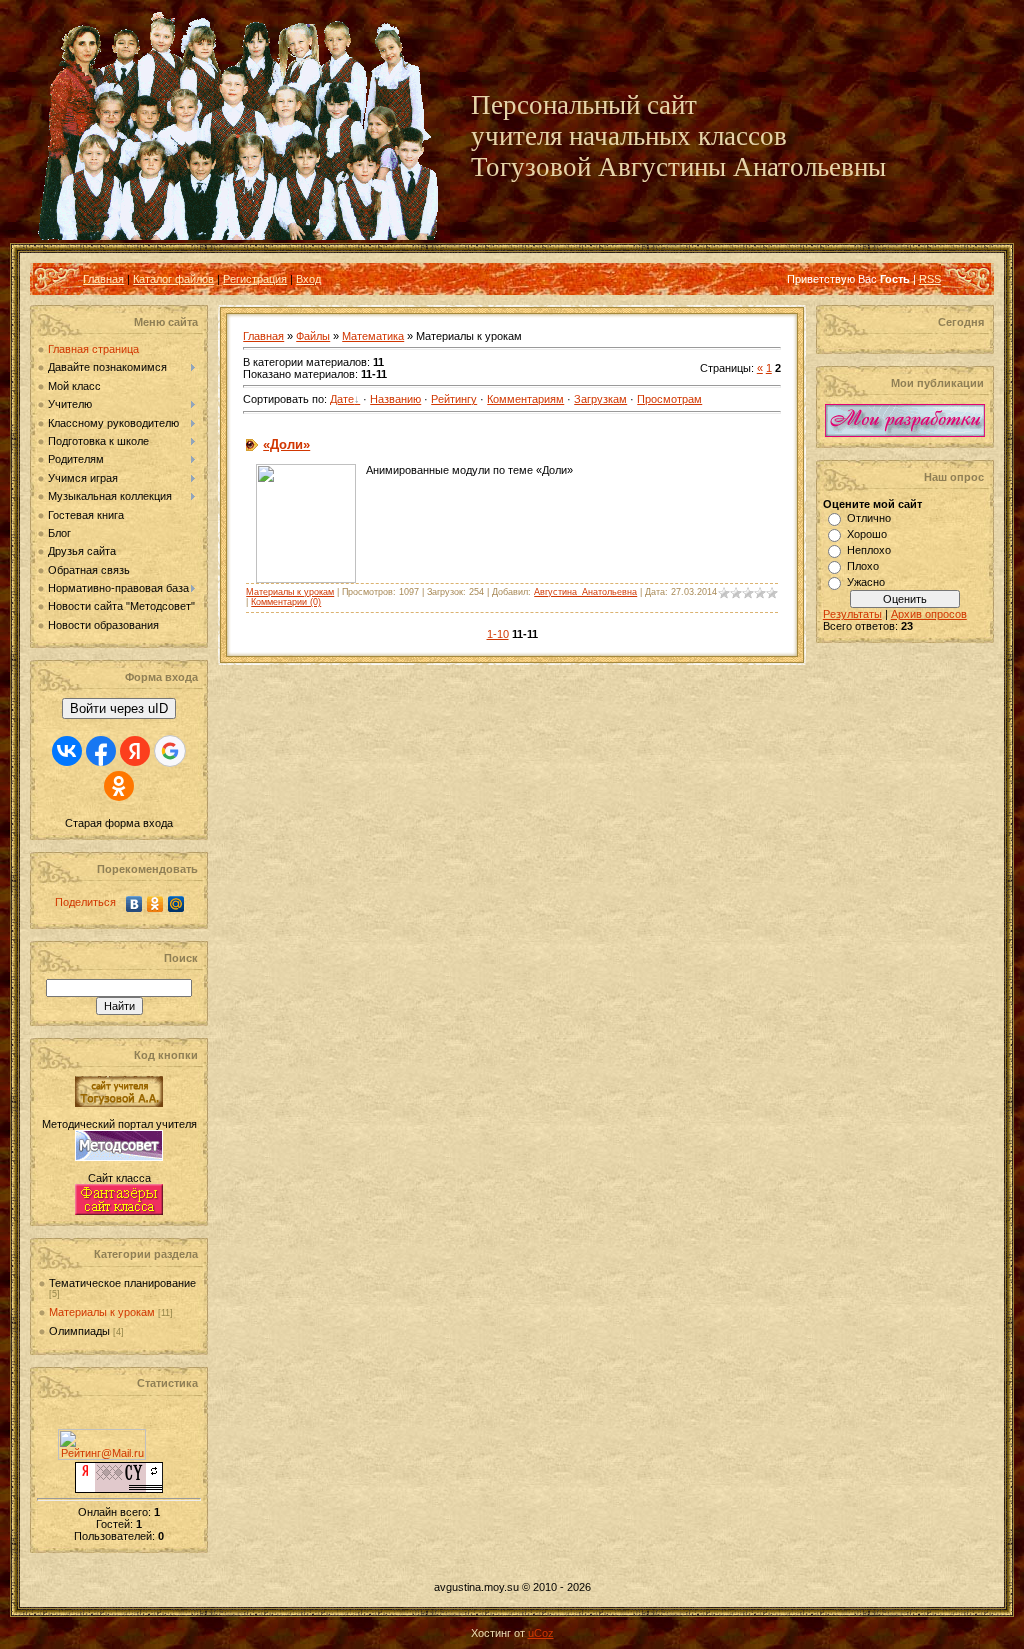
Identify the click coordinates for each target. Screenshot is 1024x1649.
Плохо (863, 566)
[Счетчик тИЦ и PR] (119, 1489)
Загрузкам (600, 399)
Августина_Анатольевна (585, 592)
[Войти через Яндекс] (135, 751)
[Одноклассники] (155, 904)
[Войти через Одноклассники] (119, 786)
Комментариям (525, 399)
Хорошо (867, 534)
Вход (308, 279)
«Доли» (286, 444)
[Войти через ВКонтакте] (67, 751)
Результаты (852, 614)
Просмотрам (669, 399)
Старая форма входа (119, 823)
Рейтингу (454, 399)
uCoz (541, 1633)
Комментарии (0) (286, 602)
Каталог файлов (173, 279)
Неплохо (869, 550)
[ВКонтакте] (134, 904)
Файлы (313, 336)
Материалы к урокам (102, 1312)
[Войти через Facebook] (101, 751)
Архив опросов (929, 614)
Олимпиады (79, 1331)
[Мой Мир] (176, 904)
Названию (395, 399)
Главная (103, 279)
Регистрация (255, 279)
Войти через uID (119, 708)
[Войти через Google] (170, 751)
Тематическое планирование (122, 1283)
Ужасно (866, 582)
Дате (342, 399)
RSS (930, 279)
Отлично (869, 518)
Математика (373, 336)
